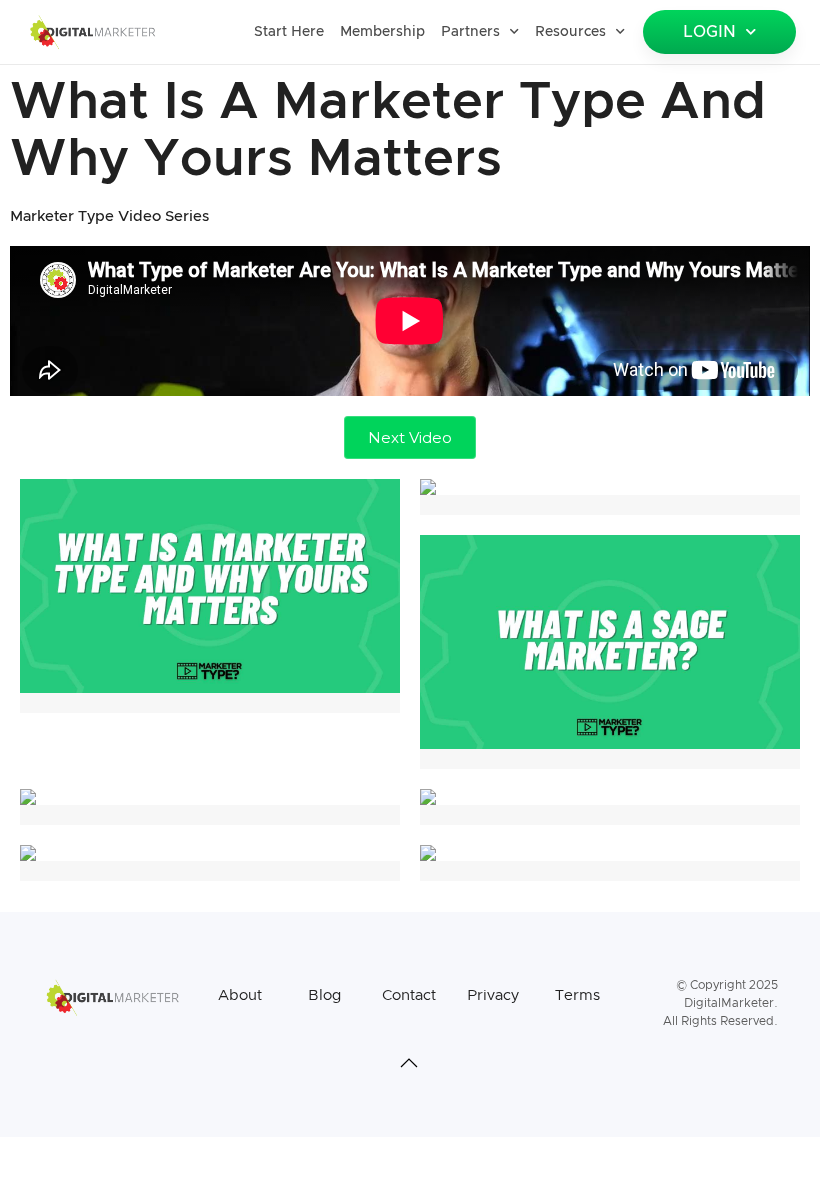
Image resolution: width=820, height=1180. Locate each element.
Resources (570, 32)
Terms (577, 995)
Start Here (289, 32)
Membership (382, 32)
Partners (470, 32)
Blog (324, 995)
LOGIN (709, 32)
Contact (409, 995)
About (240, 995)
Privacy (493, 995)
